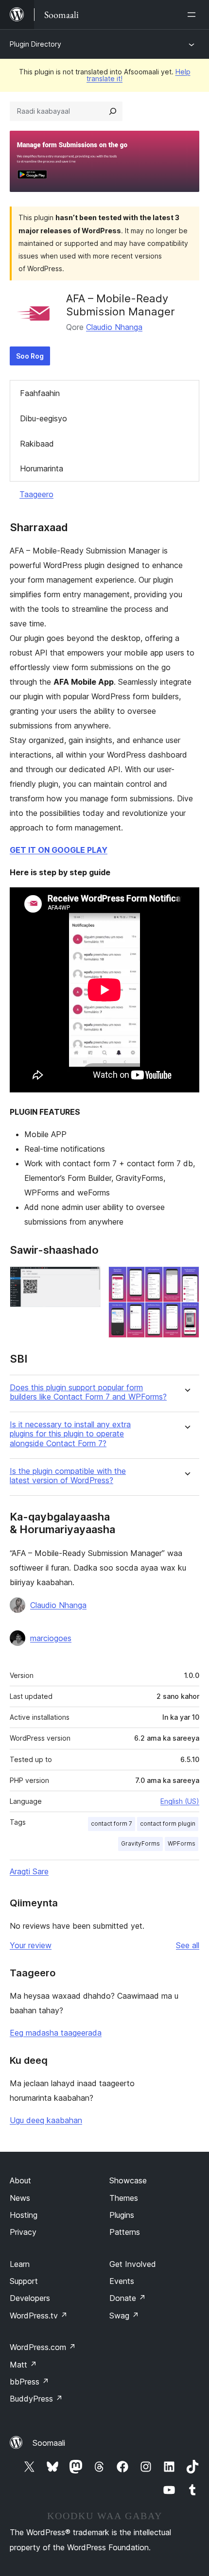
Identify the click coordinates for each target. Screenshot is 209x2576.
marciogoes (51, 1638)
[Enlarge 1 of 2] (87, 1279)
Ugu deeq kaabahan (46, 2120)
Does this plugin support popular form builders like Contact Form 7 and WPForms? (88, 1392)
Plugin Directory (35, 44)
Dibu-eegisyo (44, 418)
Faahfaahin (40, 393)
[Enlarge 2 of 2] (186, 1279)
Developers (30, 2298)
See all (188, 1945)
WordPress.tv (39, 2316)
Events (122, 2281)
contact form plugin (168, 1824)
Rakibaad (37, 444)
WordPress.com (43, 2347)
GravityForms (140, 1843)
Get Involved (133, 2264)
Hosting (24, 2215)
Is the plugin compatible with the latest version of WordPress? (68, 1476)
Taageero (36, 494)
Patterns (125, 2232)
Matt (23, 2365)
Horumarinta (42, 468)
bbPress (29, 2382)
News (20, 2198)
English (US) (180, 1801)
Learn (20, 2264)
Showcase (128, 2180)
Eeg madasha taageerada (56, 2033)
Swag (124, 2316)
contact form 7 (112, 1824)
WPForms (182, 1843)
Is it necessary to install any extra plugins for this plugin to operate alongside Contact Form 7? (70, 1434)
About (20, 2180)
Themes (124, 2198)
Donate (128, 2298)
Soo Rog (30, 356)
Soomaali (49, 2443)
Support (24, 2281)
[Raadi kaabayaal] (113, 111)
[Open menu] (193, 15)
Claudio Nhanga (114, 327)
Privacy (23, 2232)
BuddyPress (36, 2399)
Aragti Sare (29, 1871)
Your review (31, 1945)
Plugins (122, 2215)
